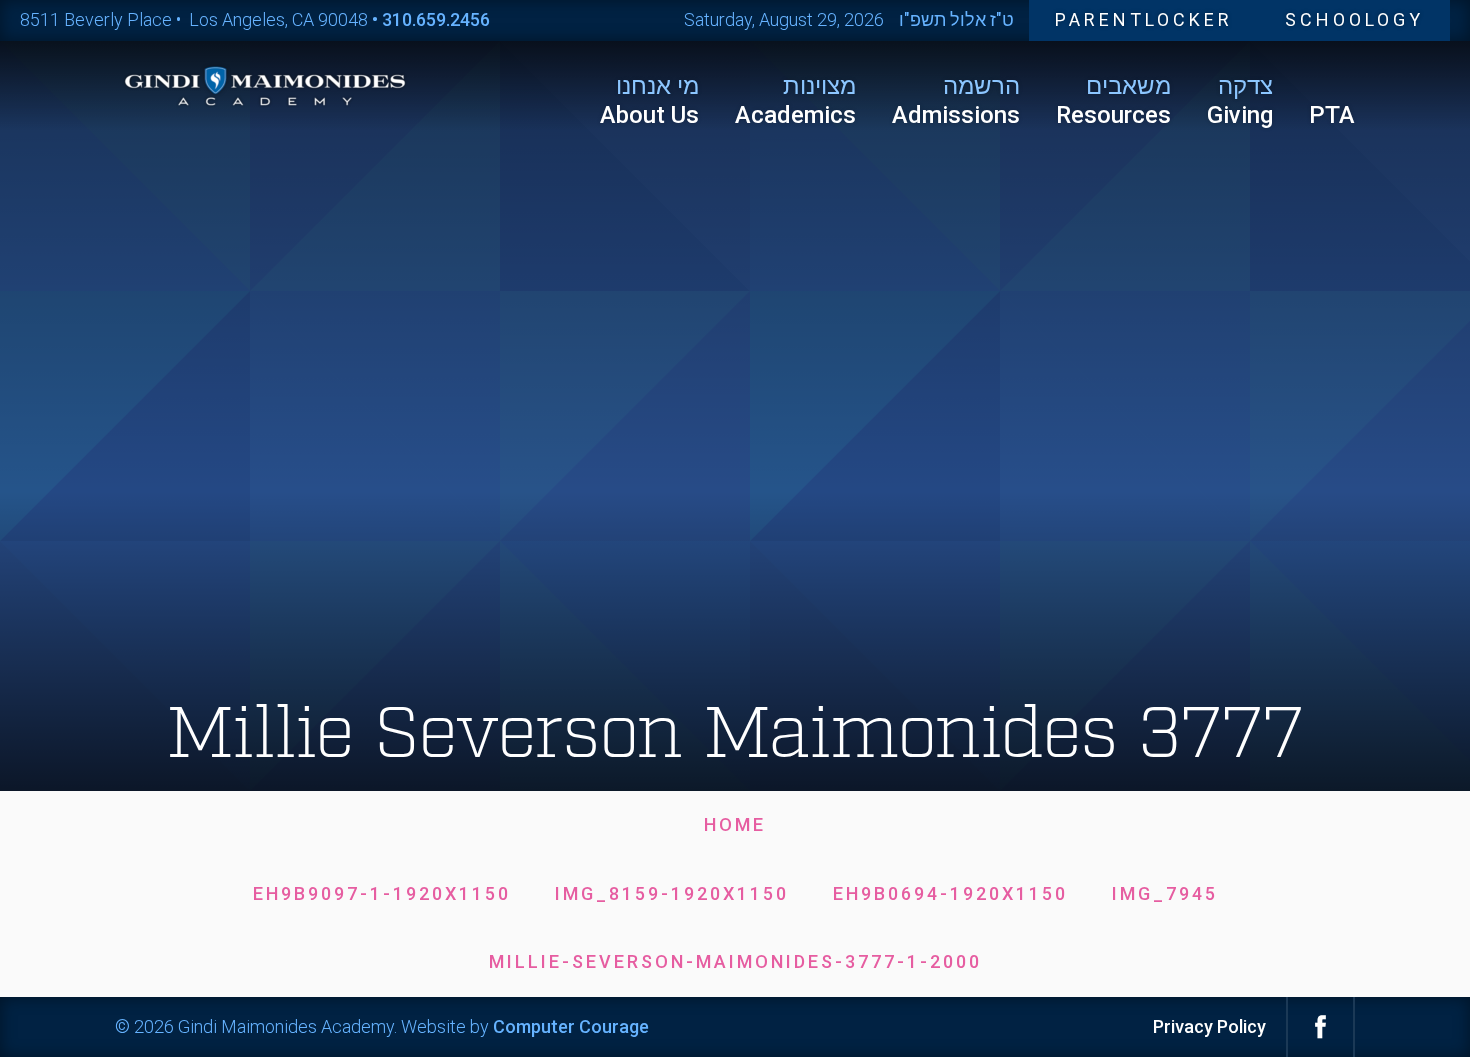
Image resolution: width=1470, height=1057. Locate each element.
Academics (795, 100)
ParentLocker (1144, 19)
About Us (649, 100)
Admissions (956, 100)
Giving (1240, 100)
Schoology (1354, 19)
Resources (1113, 100)
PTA (1332, 115)
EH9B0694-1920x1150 (950, 893)
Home (735, 824)
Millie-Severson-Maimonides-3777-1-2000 (735, 961)
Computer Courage (571, 1026)
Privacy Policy (1209, 1026)
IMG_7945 (1165, 893)
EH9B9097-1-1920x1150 (382, 893)
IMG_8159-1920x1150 (672, 893)
